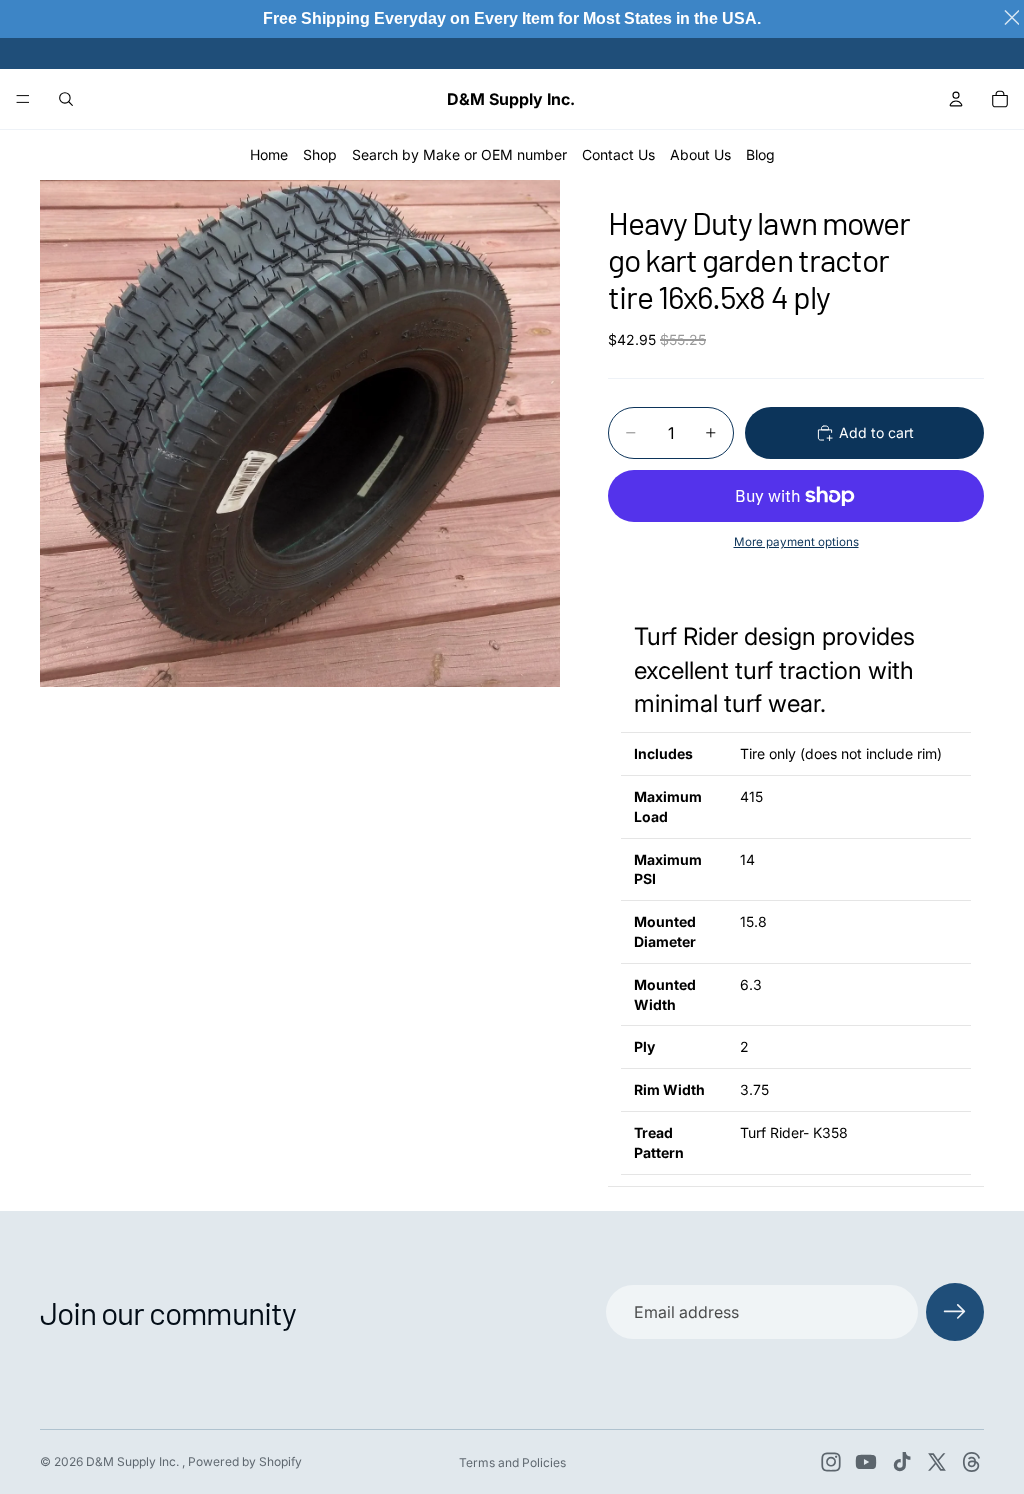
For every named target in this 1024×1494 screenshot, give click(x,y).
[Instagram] (831, 1462)
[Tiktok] (902, 1462)
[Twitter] (937, 1462)
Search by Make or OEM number (459, 154)
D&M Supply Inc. (134, 1461)
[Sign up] (955, 1312)
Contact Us (618, 154)
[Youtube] (866, 1462)
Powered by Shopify (245, 1461)
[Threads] (972, 1462)
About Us (700, 154)
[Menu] (23, 99)
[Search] (66, 99)
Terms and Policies (512, 1462)
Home (269, 154)
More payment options (796, 542)
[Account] (956, 99)
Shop (320, 154)
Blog (760, 154)
